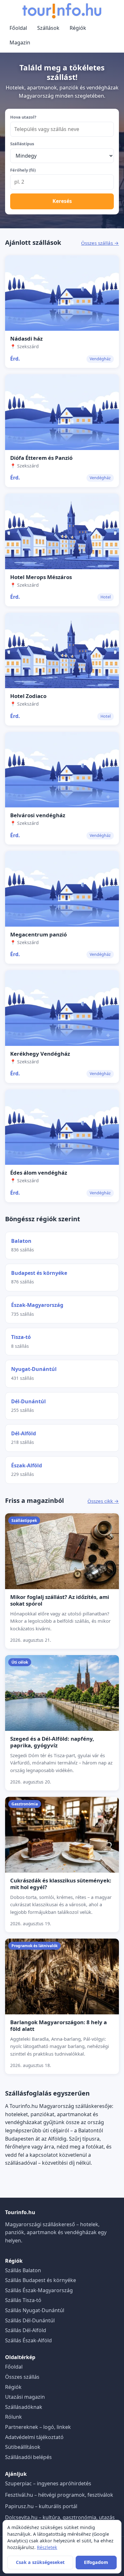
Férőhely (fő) (23, 170)
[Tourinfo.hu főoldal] (62, 11)
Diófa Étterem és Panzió (41, 458)
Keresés (62, 201)
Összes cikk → (103, 1501)
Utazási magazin (25, 2397)
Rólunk (14, 2417)
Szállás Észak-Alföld (28, 2340)
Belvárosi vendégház (38, 815)
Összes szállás (22, 2377)
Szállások (48, 28)
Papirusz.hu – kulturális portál (41, 2506)
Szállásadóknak (24, 2407)
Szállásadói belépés (28, 2457)
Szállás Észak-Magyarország (39, 2290)
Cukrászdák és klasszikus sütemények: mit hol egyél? (61, 1884)
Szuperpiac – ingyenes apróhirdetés (48, 2483)
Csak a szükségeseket (40, 2562)
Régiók (78, 28)
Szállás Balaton (23, 2270)
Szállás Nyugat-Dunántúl (35, 2310)
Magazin (20, 42)
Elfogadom (96, 2562)
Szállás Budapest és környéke (41, 2280)
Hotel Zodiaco (28, 696)
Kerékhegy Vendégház (40, 1054)
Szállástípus (22, 144)
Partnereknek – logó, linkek (38, 2427)
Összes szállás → (100, 243)
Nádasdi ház (26, 339)
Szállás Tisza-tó (23, 2300)
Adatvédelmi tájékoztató (34, 2437)
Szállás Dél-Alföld (26, 2330)
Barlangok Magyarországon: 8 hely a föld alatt (59, 2025)
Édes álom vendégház (39, 1173)
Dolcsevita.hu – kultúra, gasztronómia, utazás (60, 2517)
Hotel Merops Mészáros (41, 577)
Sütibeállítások (23, 2447)
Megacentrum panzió (38, 934)
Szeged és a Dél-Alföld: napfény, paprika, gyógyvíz (52, 1742)
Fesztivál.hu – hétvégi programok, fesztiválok (59, 2495)
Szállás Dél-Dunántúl (30, 2320)
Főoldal (18, 28)
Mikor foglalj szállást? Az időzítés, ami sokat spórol (60, 1600)
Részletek (47, 2547)
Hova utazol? (23, 117)
